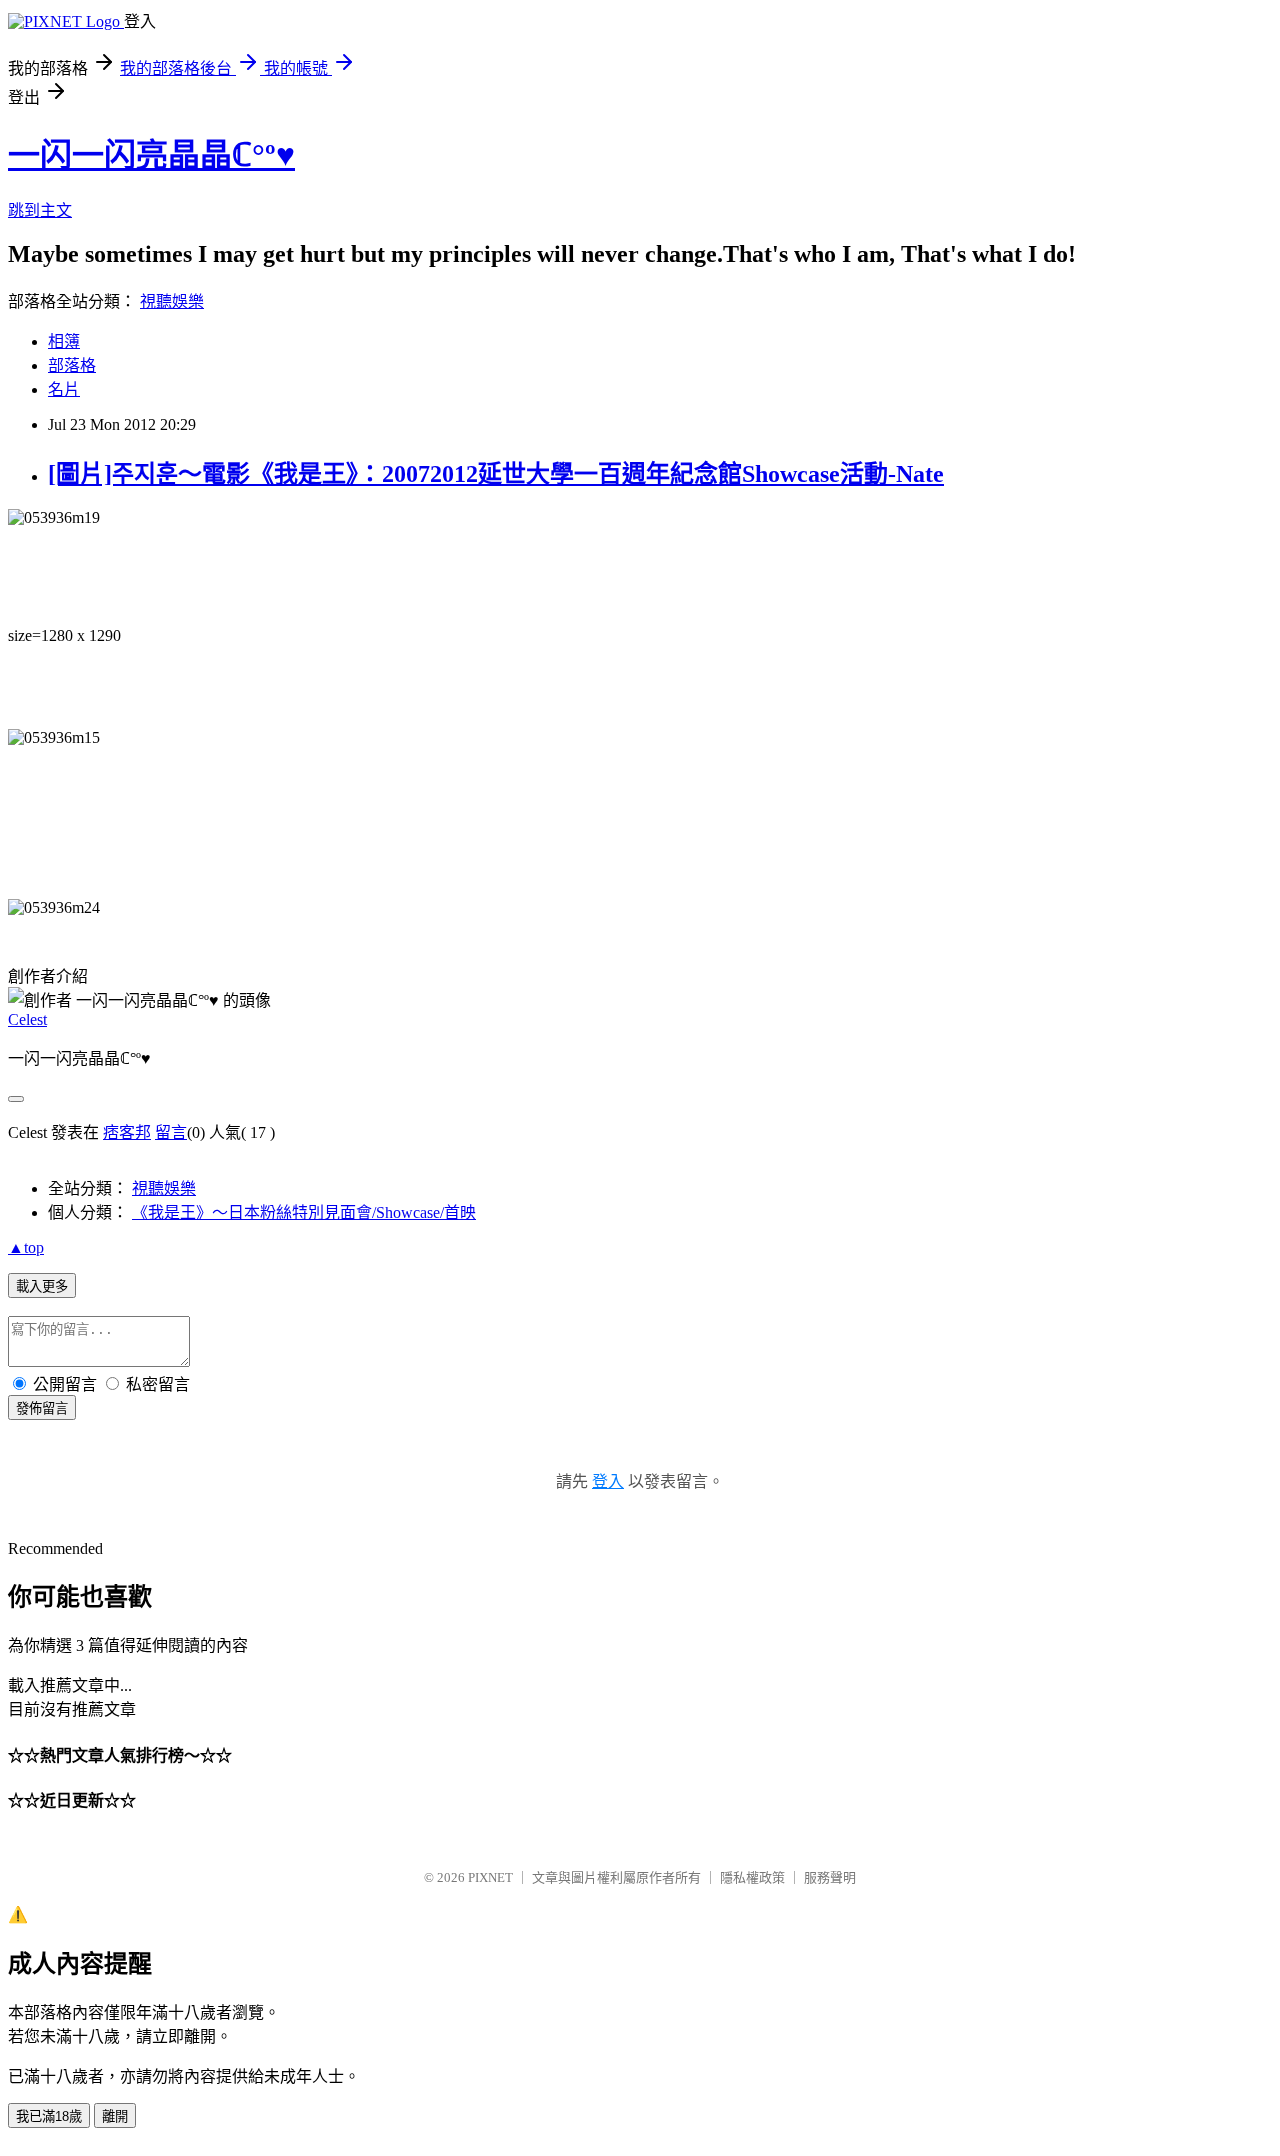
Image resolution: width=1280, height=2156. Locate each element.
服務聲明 (830, 1877)
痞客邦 (127, 1132)
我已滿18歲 (49, 2116)
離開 (115, 2116)
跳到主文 (40, 210)
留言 (171, 1132)
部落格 (72, 365)
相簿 (64, 341)
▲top (26, 1247)
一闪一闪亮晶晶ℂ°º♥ (151, 155)
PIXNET (490, 1877)
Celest (27, 1019)
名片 (64, 389)
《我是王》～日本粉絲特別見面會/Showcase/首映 (304, 1212)
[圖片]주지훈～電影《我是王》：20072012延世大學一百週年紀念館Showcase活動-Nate (496, 474)
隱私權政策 (752, 1877)
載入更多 (42, 1286)
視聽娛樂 (172, 301)
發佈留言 (42, 1408)
